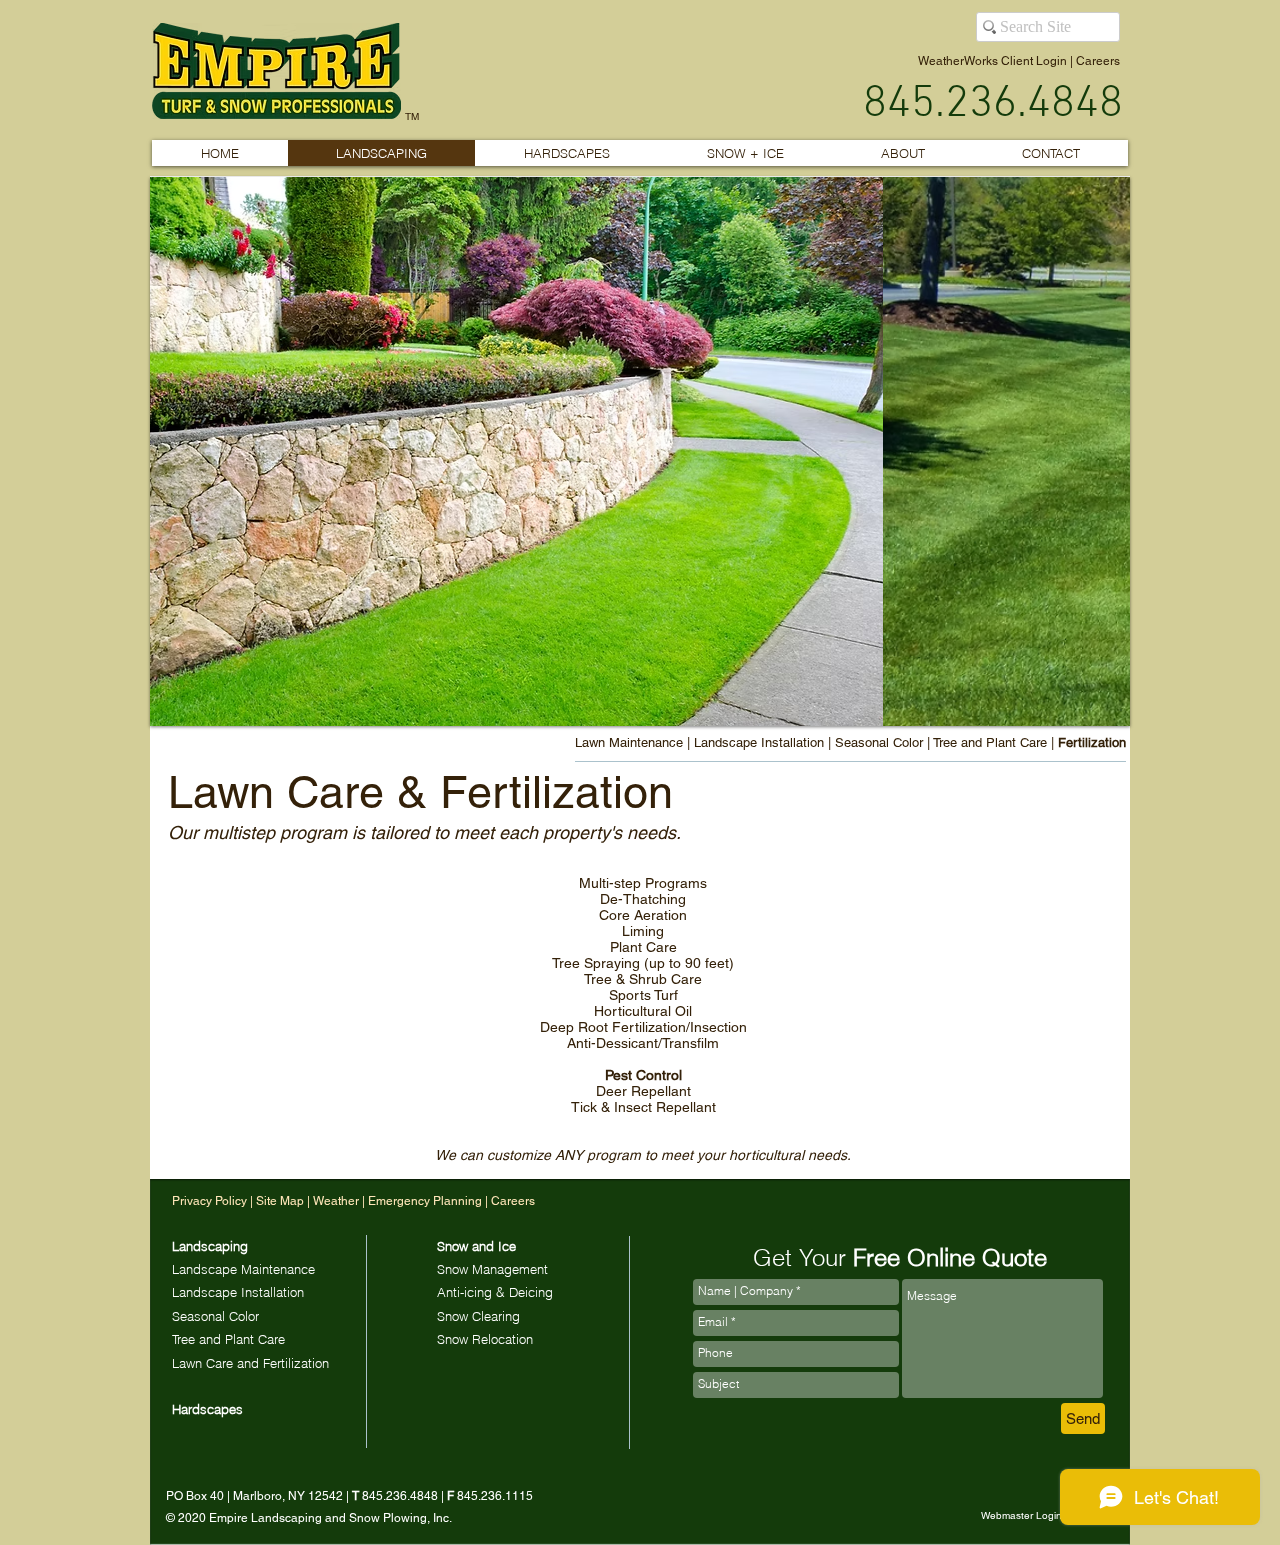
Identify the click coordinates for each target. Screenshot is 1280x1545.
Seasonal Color (879, 742)
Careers (1098, 61)
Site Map (280, 1201)
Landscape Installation (759, 742)
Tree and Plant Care (990, 742)
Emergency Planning (425, 1201)
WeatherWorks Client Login (992, 61)
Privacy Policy (209, 1201)
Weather (337, 1201)
